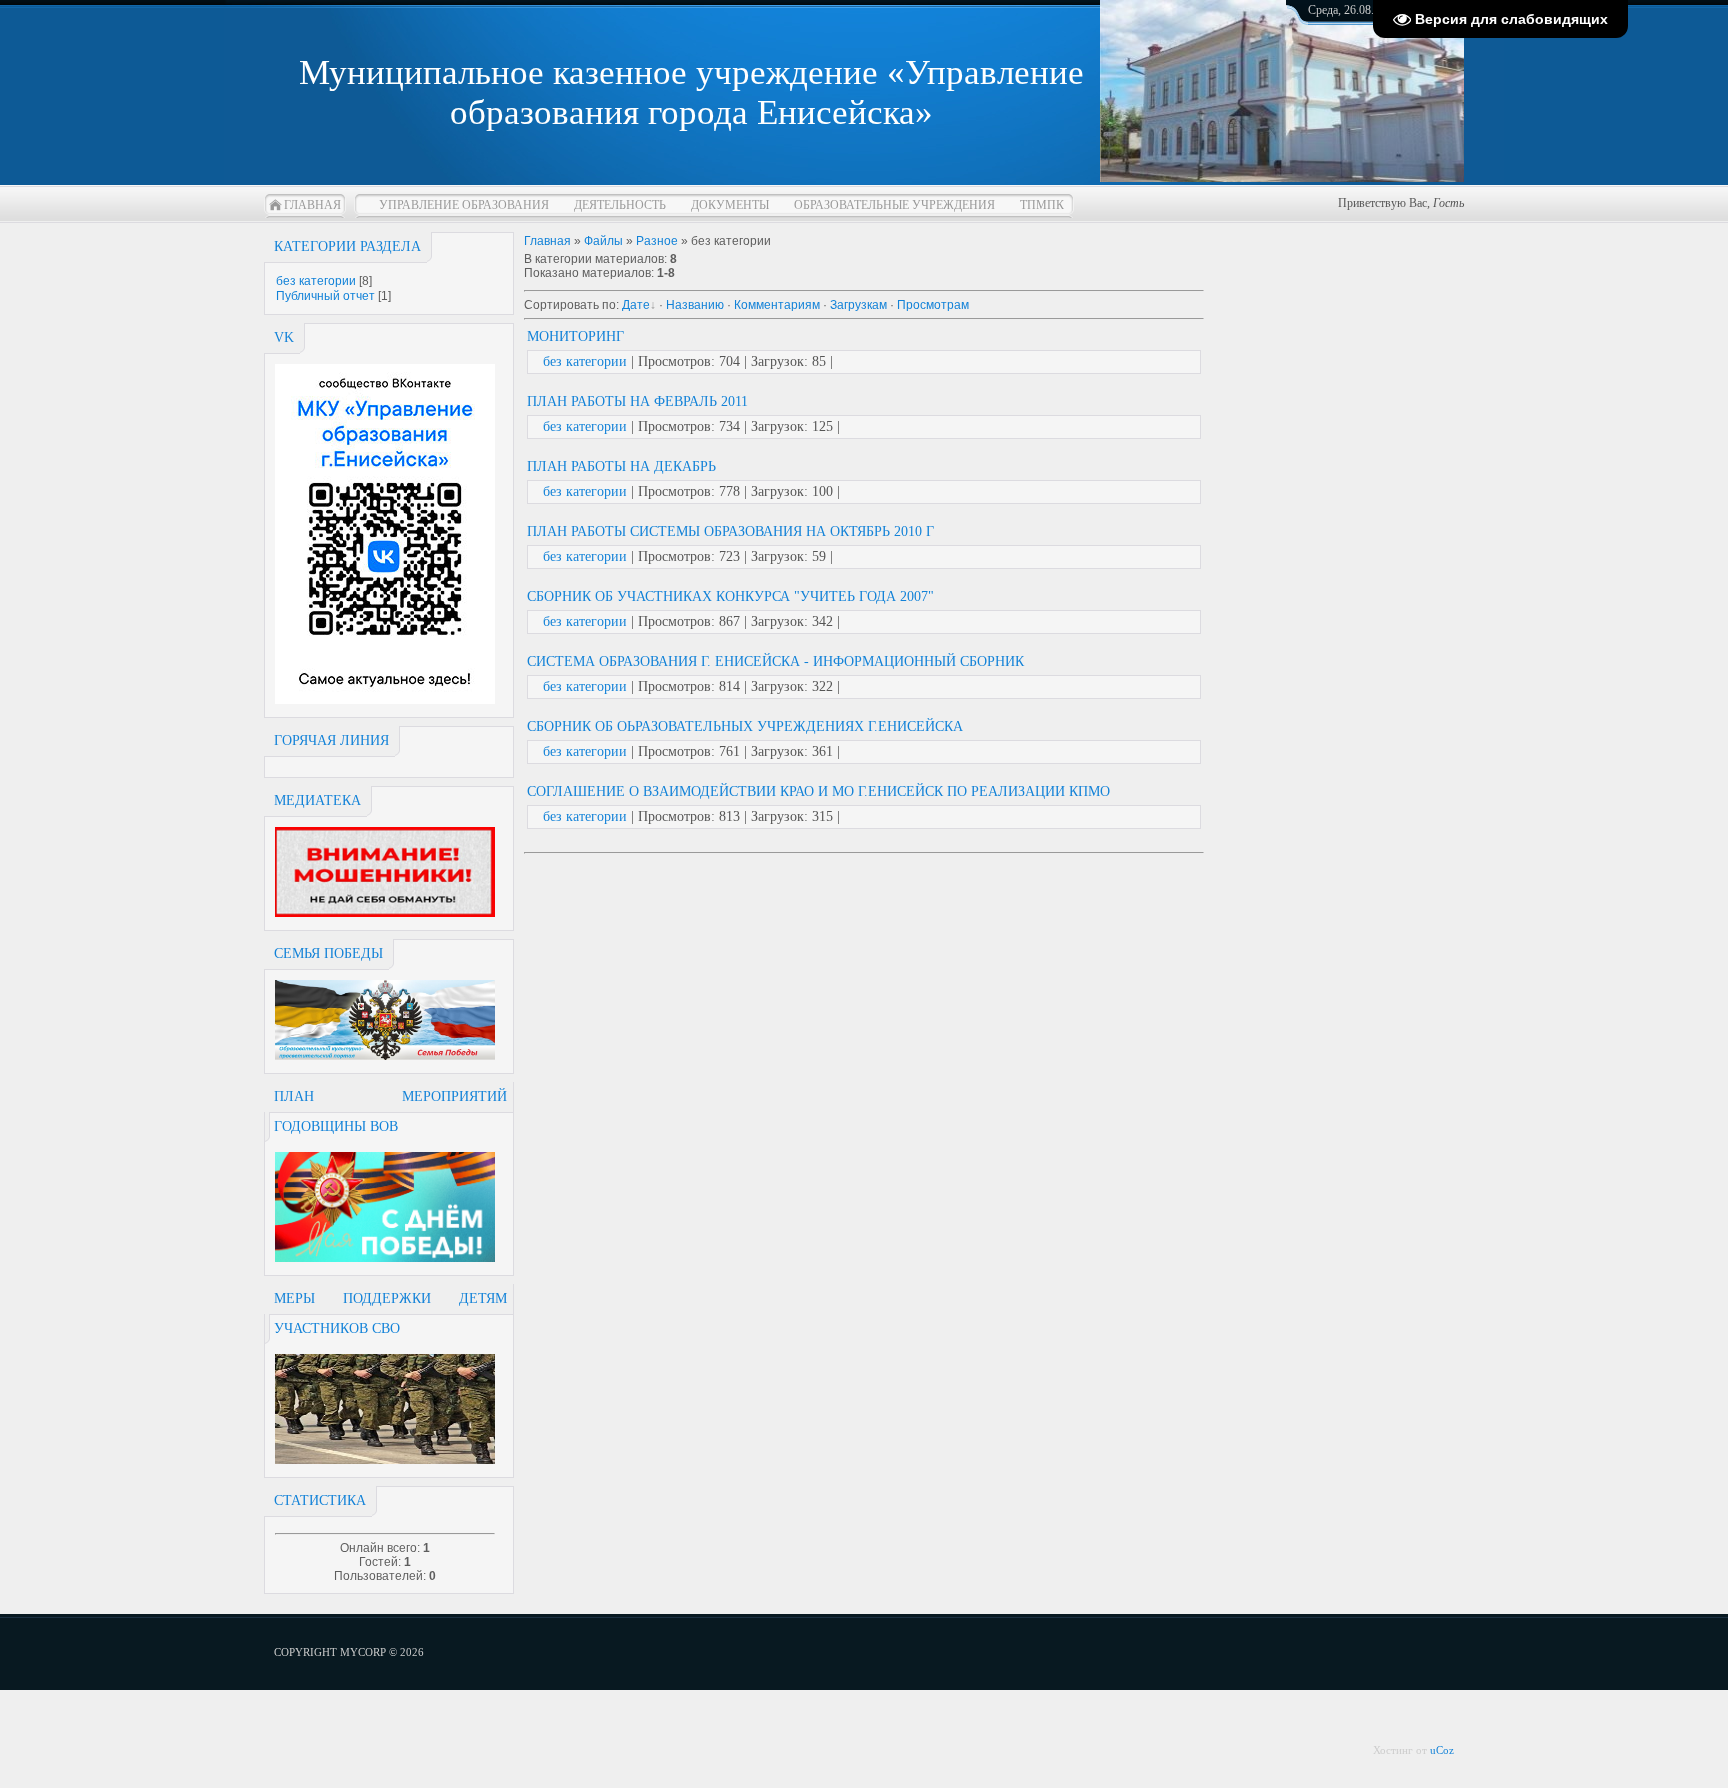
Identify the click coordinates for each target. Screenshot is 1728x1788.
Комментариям (777, 305)
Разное (657, 241)
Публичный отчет (325, 296)
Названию (695, 305)
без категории (316, 281)
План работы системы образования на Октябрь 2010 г (730, 531)
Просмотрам (933, 305)
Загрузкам (858, 305)
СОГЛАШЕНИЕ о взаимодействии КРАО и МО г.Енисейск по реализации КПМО (818, 791)
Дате (636, 305)
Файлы (603, 241)
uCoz (1442, 1750)
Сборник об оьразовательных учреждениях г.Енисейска (745, 726)
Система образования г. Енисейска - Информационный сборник (775, 661)
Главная (312, 205)
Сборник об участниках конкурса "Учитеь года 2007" (730, 596)
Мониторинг (575, 336)
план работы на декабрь (621, 466)
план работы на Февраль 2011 (637, 401)
